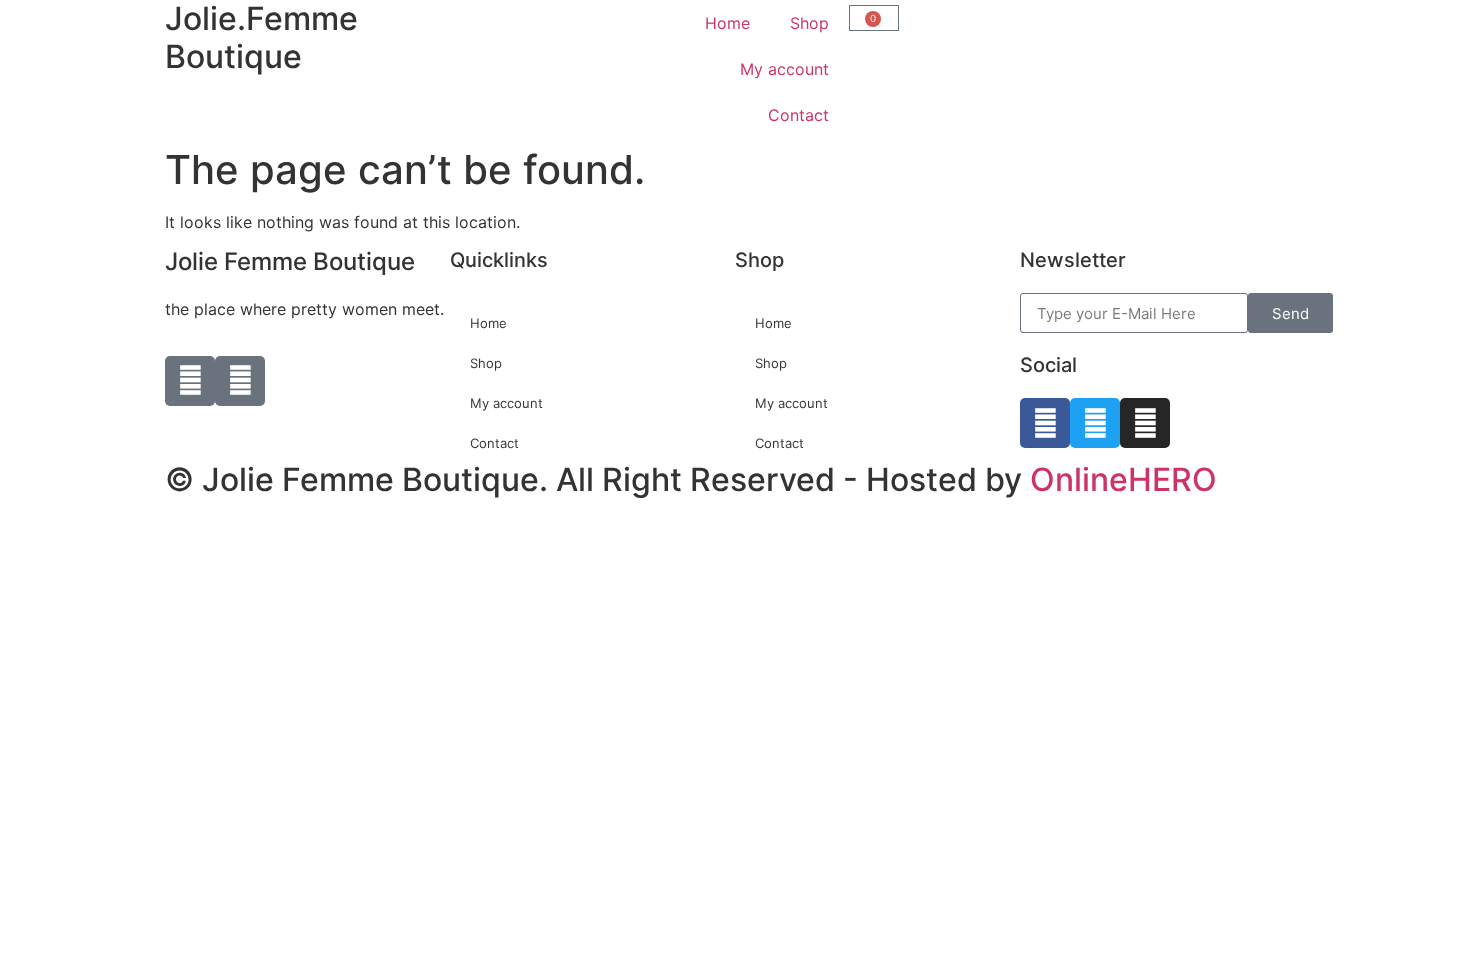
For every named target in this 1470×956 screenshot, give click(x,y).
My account (784, 69)
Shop (809, 23)
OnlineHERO (1123, 479)
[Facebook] (1045, 423)
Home (727, 23)
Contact (798, 115)
